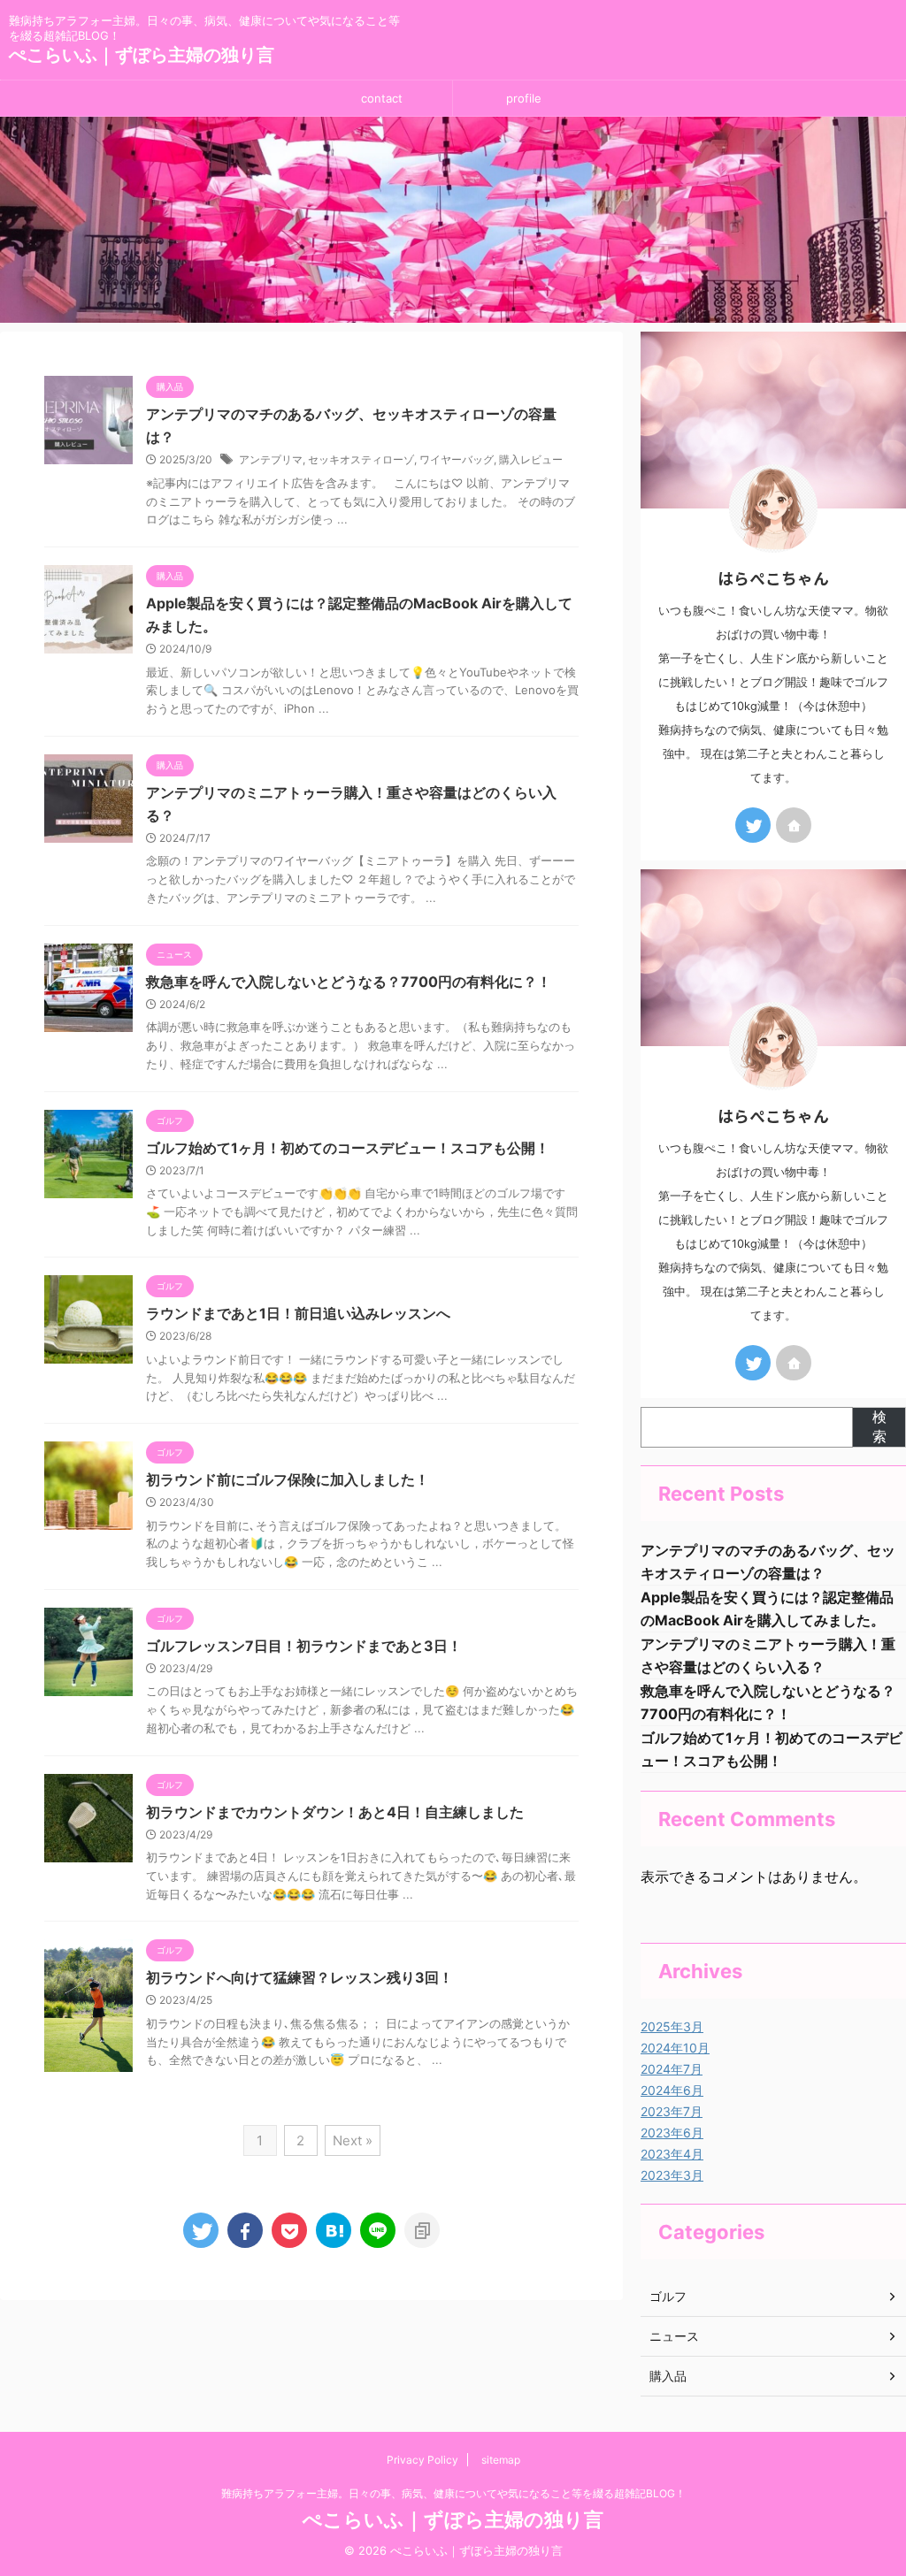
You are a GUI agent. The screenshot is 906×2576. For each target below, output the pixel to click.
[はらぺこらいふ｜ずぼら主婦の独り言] (334, 2230)
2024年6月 (672, 2090)
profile (524, 98)
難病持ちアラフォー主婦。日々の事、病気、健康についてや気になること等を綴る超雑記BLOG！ (453, 2493)
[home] (794, 825)
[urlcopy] (422, 2230)
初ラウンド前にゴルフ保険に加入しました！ (288, 1479)
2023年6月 (672, 2133)
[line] (378, 2230)
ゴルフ (668, 2296)
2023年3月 (672, 2175)
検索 (879, 1426)
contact (382, 98)
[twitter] (201, 2230)
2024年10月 (675, 2048)
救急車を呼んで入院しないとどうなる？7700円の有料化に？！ (349, 982)
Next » (353, 2140)
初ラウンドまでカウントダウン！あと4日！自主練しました (335, 1812)
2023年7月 (672, 2111)
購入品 (668, 2376)
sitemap (501, 2460)
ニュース (674, 2336)
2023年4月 (672, 2154)
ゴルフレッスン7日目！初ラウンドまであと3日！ (304, 1646)
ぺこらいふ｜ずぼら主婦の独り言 (142, 55)
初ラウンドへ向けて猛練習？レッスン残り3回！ (299, 1977)
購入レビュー (531, 459)
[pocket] (289, 2230)
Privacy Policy (422, 2460)
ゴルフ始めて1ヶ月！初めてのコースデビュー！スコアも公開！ (348, 1148)
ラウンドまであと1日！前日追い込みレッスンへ (298, 1313)
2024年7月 (672, 2069)
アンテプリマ (271, 459)
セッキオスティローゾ (361, 459)
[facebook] (245, 2230)
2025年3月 (672, 2026)
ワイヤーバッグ (457, 459)
